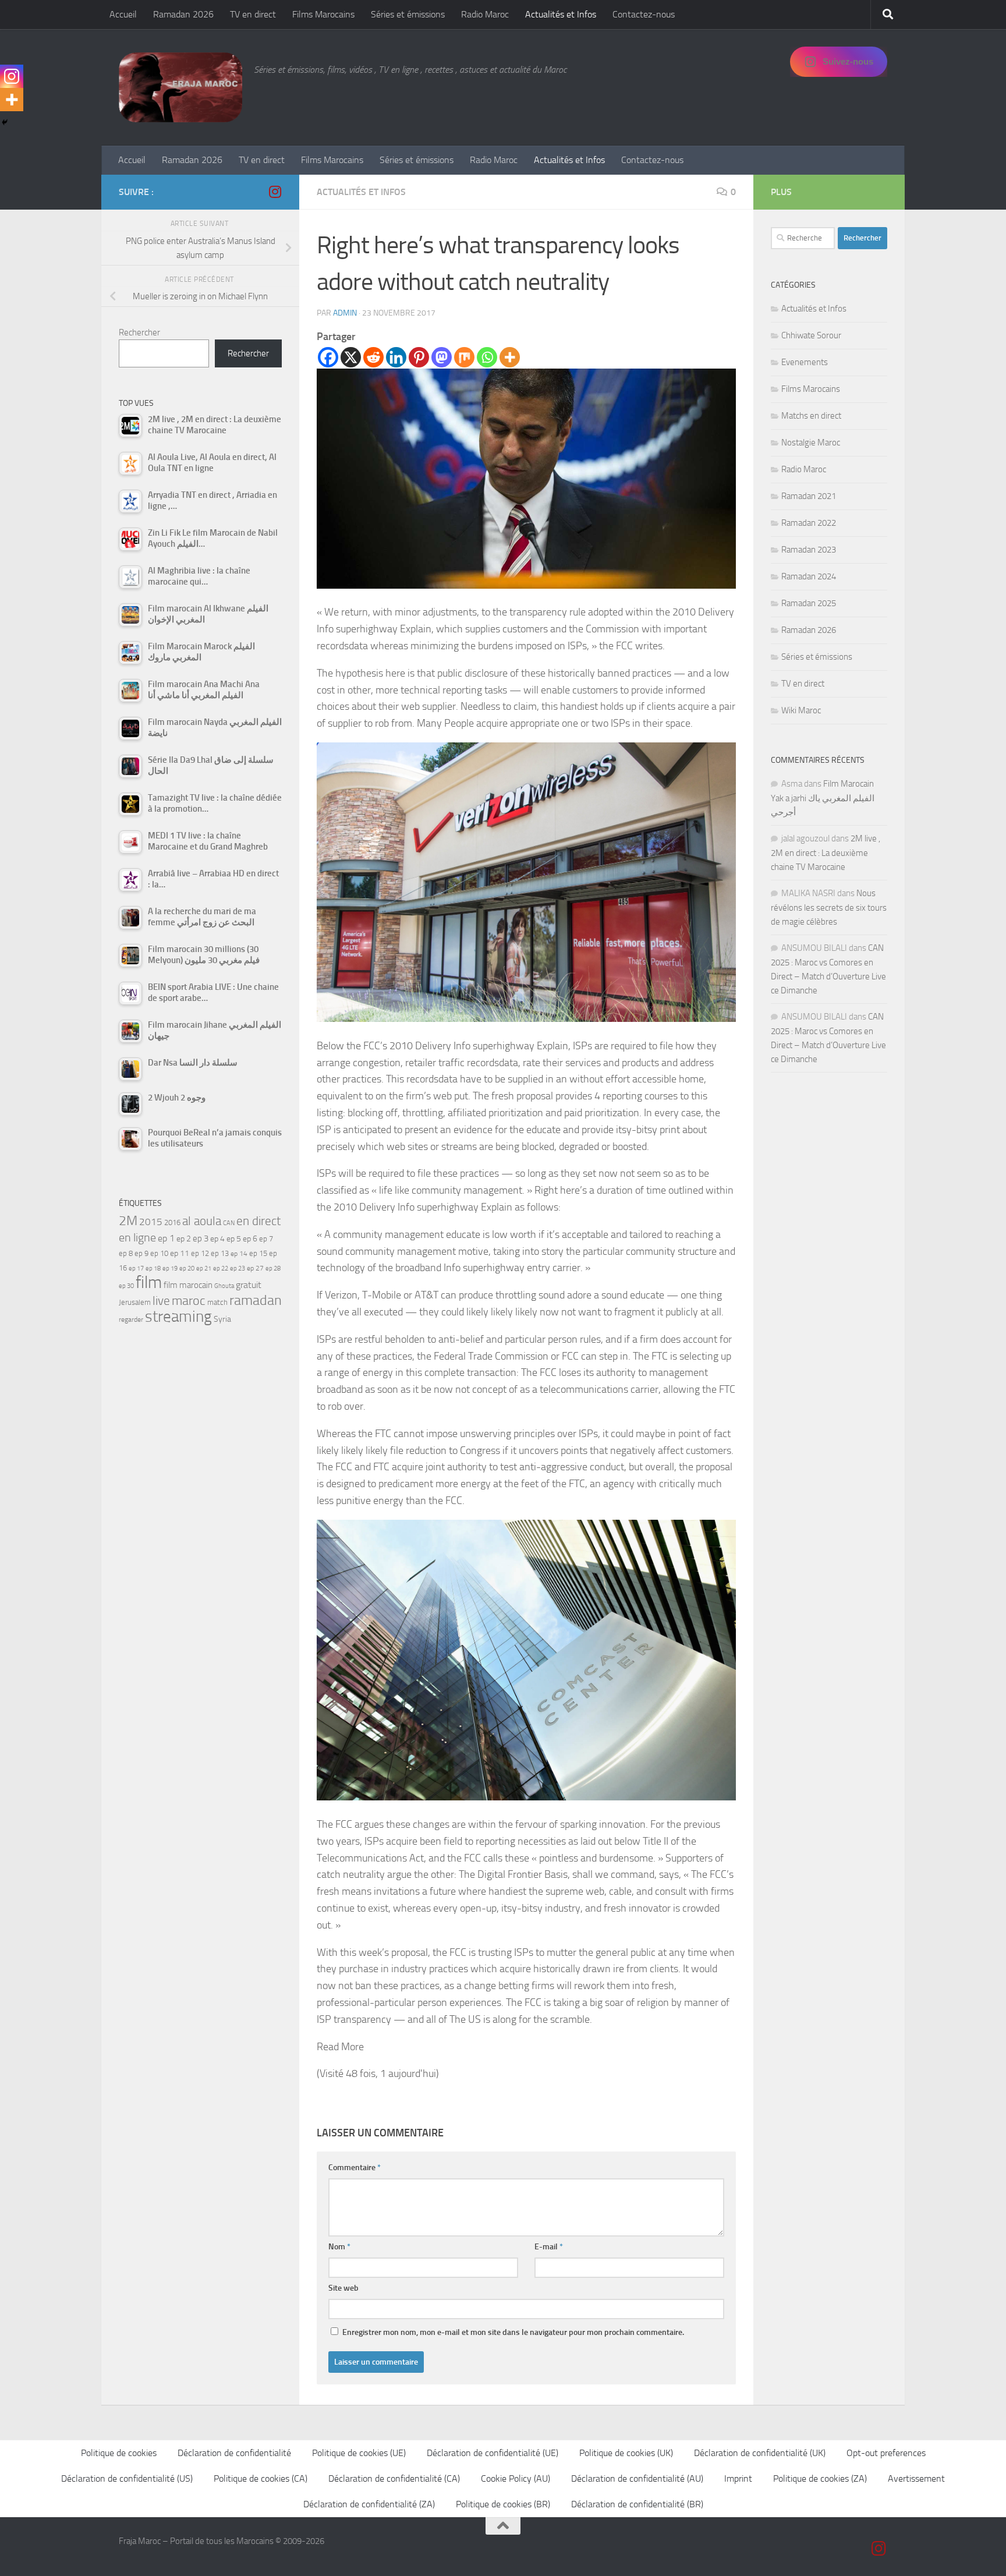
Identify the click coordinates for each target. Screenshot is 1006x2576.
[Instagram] (12, 76)
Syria (222, 1319)
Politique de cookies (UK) (626, 2453)
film (149, 1282)
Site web (343, 2288)
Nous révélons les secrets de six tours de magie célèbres (829, 907)
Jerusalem (135, 1302)
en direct (258, 1221)
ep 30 (126, 1286)
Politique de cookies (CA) (261, 2478)
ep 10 (159, 1253)
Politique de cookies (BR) (503, 2504)
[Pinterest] (419, 357)
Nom (339, 2247)
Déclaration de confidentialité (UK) (760, 2453)
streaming (178, 1317)
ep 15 (258, 1253)
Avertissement (916, 2478)
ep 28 (273, 1268)
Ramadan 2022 (809, 523)
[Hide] (5, 122)
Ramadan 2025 (809, 603)
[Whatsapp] (487, 357)
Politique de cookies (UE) (359, 2453)
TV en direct (253, 14)
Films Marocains (323, 14)
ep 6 (250, 1239)
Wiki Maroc (801, 710)
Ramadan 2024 (809, 576)
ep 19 (170, 1268)
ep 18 (153, 1268)
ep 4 (217, 1239)
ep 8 (126, 1253)
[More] (510, 357)
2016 (172, 1222)
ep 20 (187, 1268)
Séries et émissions (408, 14)
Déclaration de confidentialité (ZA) (369, 2504)
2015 (151, 1222)
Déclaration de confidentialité (234, 2453)
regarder (131, 1319)
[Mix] (464, 357)
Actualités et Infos (561, 14)
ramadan (256, 1300)
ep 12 (200, 1253)
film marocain (188, 1285)
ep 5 (234, 1239)
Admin (345, 313)
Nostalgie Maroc (811, 443)
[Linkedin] (396, 357)
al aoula (202, 1221)
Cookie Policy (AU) (516, 2478)
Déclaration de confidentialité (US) (127, 2478)
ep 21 (204, 1268)
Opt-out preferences (886, 2453)
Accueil (123, 14)
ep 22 (221, 1268)
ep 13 (220, 1253)
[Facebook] (328, 357)
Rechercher (139, 332)
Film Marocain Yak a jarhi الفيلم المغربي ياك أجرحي (823, 798)
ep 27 (255, 1268)
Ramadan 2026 (183, 14)
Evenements (805, 362)
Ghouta (224, 1286)
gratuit (249, 1285)
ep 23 (238, 1268)
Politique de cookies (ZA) (820, 2478)
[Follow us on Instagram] (275, 192)
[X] (351, 357)
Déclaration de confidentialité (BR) (637, 2504)
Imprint (738, 2478)
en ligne (137, 1237)
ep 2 (184, 1239)
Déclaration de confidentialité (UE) (493, 2453)
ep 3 (201, 1239)
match (217, 1302)
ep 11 (180, 1253)
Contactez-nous (644, 14)
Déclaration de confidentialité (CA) (394, 2478)
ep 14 (239, 1254)
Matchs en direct (811, 416)
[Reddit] (373, 357)
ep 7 (266, 1239)
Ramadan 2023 (809, 550)
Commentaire (355, 2168)
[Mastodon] (442, 357)
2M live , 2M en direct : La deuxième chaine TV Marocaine (826, 853)
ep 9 (141, 1253)
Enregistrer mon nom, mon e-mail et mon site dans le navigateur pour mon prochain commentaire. (513, 2332)
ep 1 (166, 1238)
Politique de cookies (119, 2453)
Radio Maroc (485, 14)
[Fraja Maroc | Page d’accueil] (180, 87)
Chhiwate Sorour (811, 335)
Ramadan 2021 (809, 496)
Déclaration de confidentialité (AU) (637, 2478)
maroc (189, 1301)
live (161, 1301)
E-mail (549, 2247)
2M (128, 1221)
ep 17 (136, 1268)
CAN (229, 1223)
